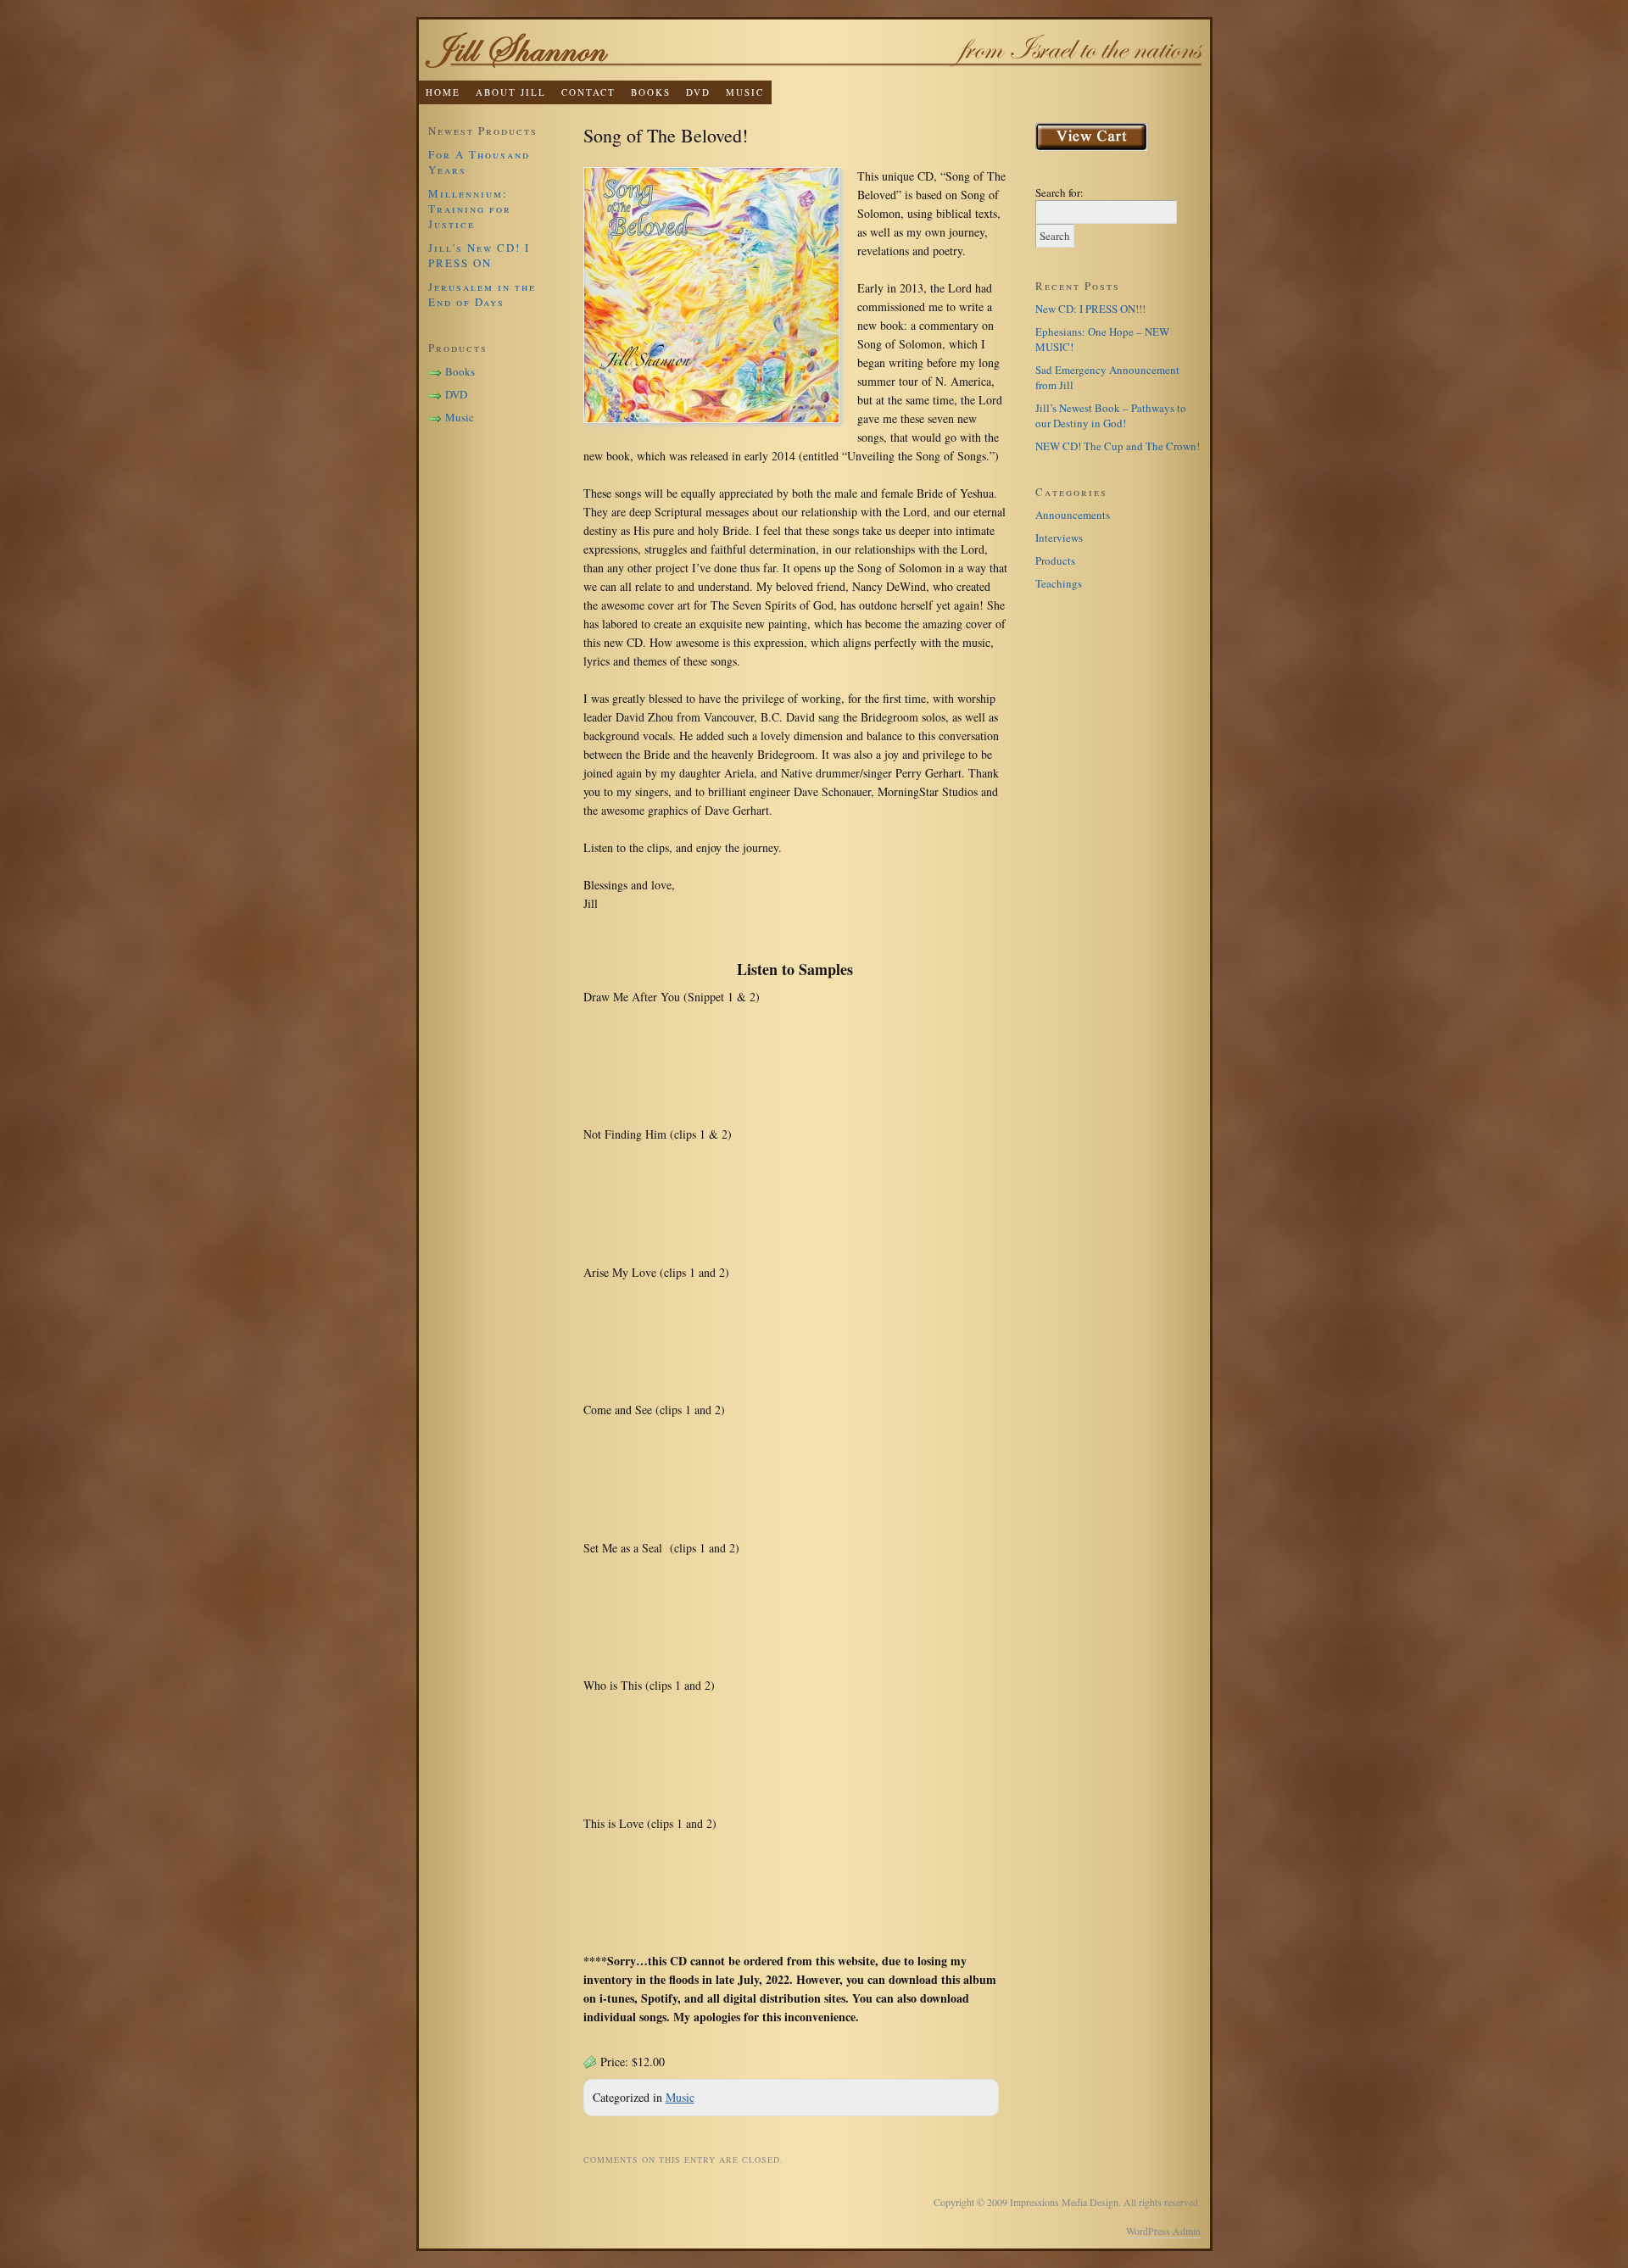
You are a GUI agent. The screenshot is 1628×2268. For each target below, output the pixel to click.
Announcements (1073, 515)
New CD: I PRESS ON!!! (1090, 309)
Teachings (1059, 583)
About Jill (511, 92)
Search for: (1059, 192)
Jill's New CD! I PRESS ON (479, 255)
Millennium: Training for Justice (470, 209)
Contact (588, 92)
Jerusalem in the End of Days (482, 294)
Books (651, 92)
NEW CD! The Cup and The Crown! (1118, 446)
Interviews (1059, 538)
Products (1055, 560)
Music (745, 92)
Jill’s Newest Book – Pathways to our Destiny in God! (1111, 415)
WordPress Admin (1163, 2231)
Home (443, 92)
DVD (698, 92)
